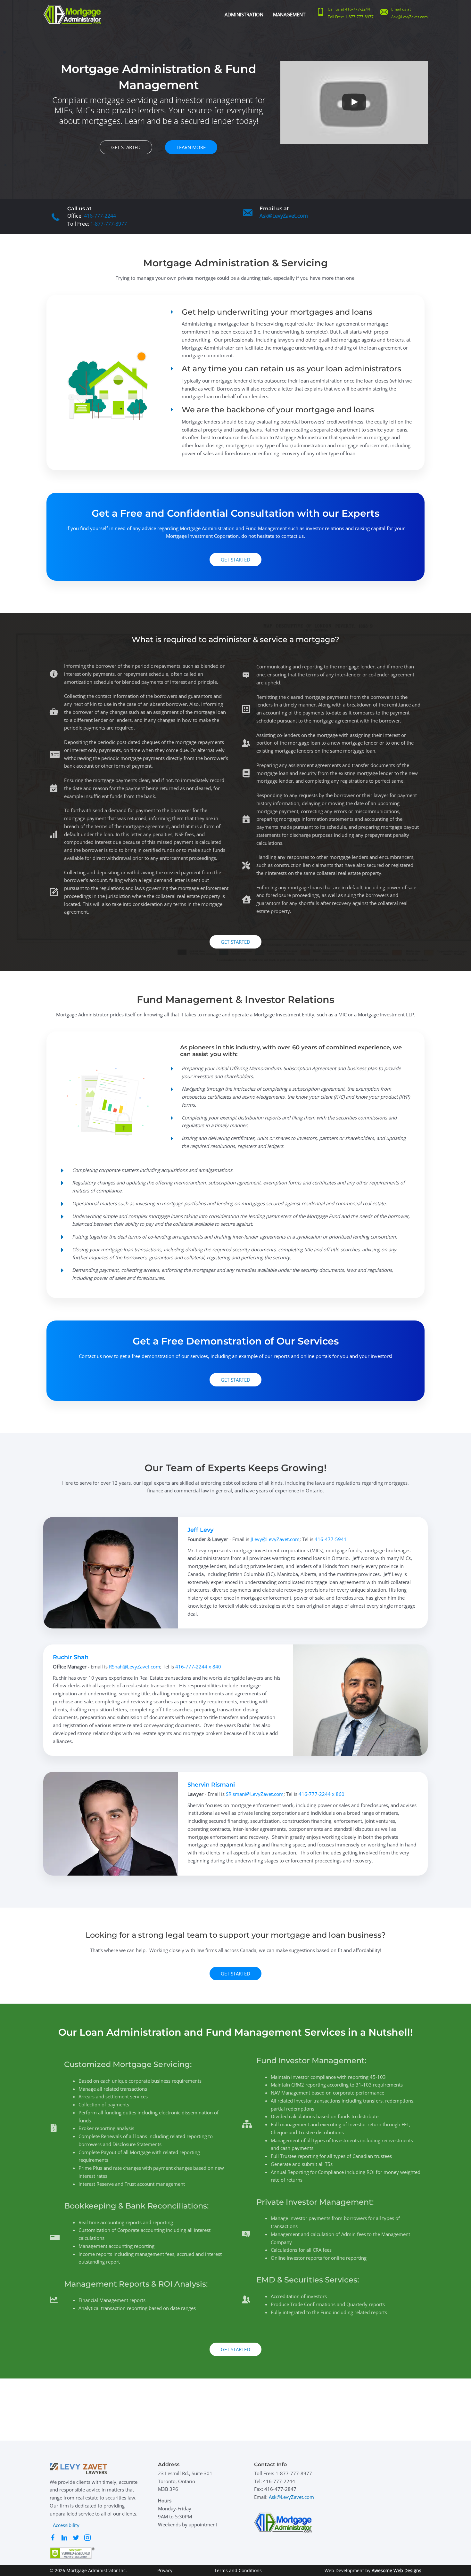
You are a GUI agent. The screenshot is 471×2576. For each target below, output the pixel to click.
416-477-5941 (331, 1539)
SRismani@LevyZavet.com (255, 1794)
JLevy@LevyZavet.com (275, 1539)
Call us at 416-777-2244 (349, 9)
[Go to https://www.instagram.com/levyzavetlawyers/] (87, 2539)
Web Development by (373, 2570)
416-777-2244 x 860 (322, 1794)
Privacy (165, 2570)
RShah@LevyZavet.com (135, 1667)
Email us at (401, 9)
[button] (126, 147)
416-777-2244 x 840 (198, 1667)
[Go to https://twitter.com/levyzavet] (76, 2539)
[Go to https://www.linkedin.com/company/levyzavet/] (64, 2539)
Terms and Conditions (238, 2570)
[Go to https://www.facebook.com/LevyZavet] (53, 2539)
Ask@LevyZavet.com (409, 17)
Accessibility (66, 2525)
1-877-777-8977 (109, 224)
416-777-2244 (100, 216)
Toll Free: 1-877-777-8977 (351, 17)
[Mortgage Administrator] (72, 14)
